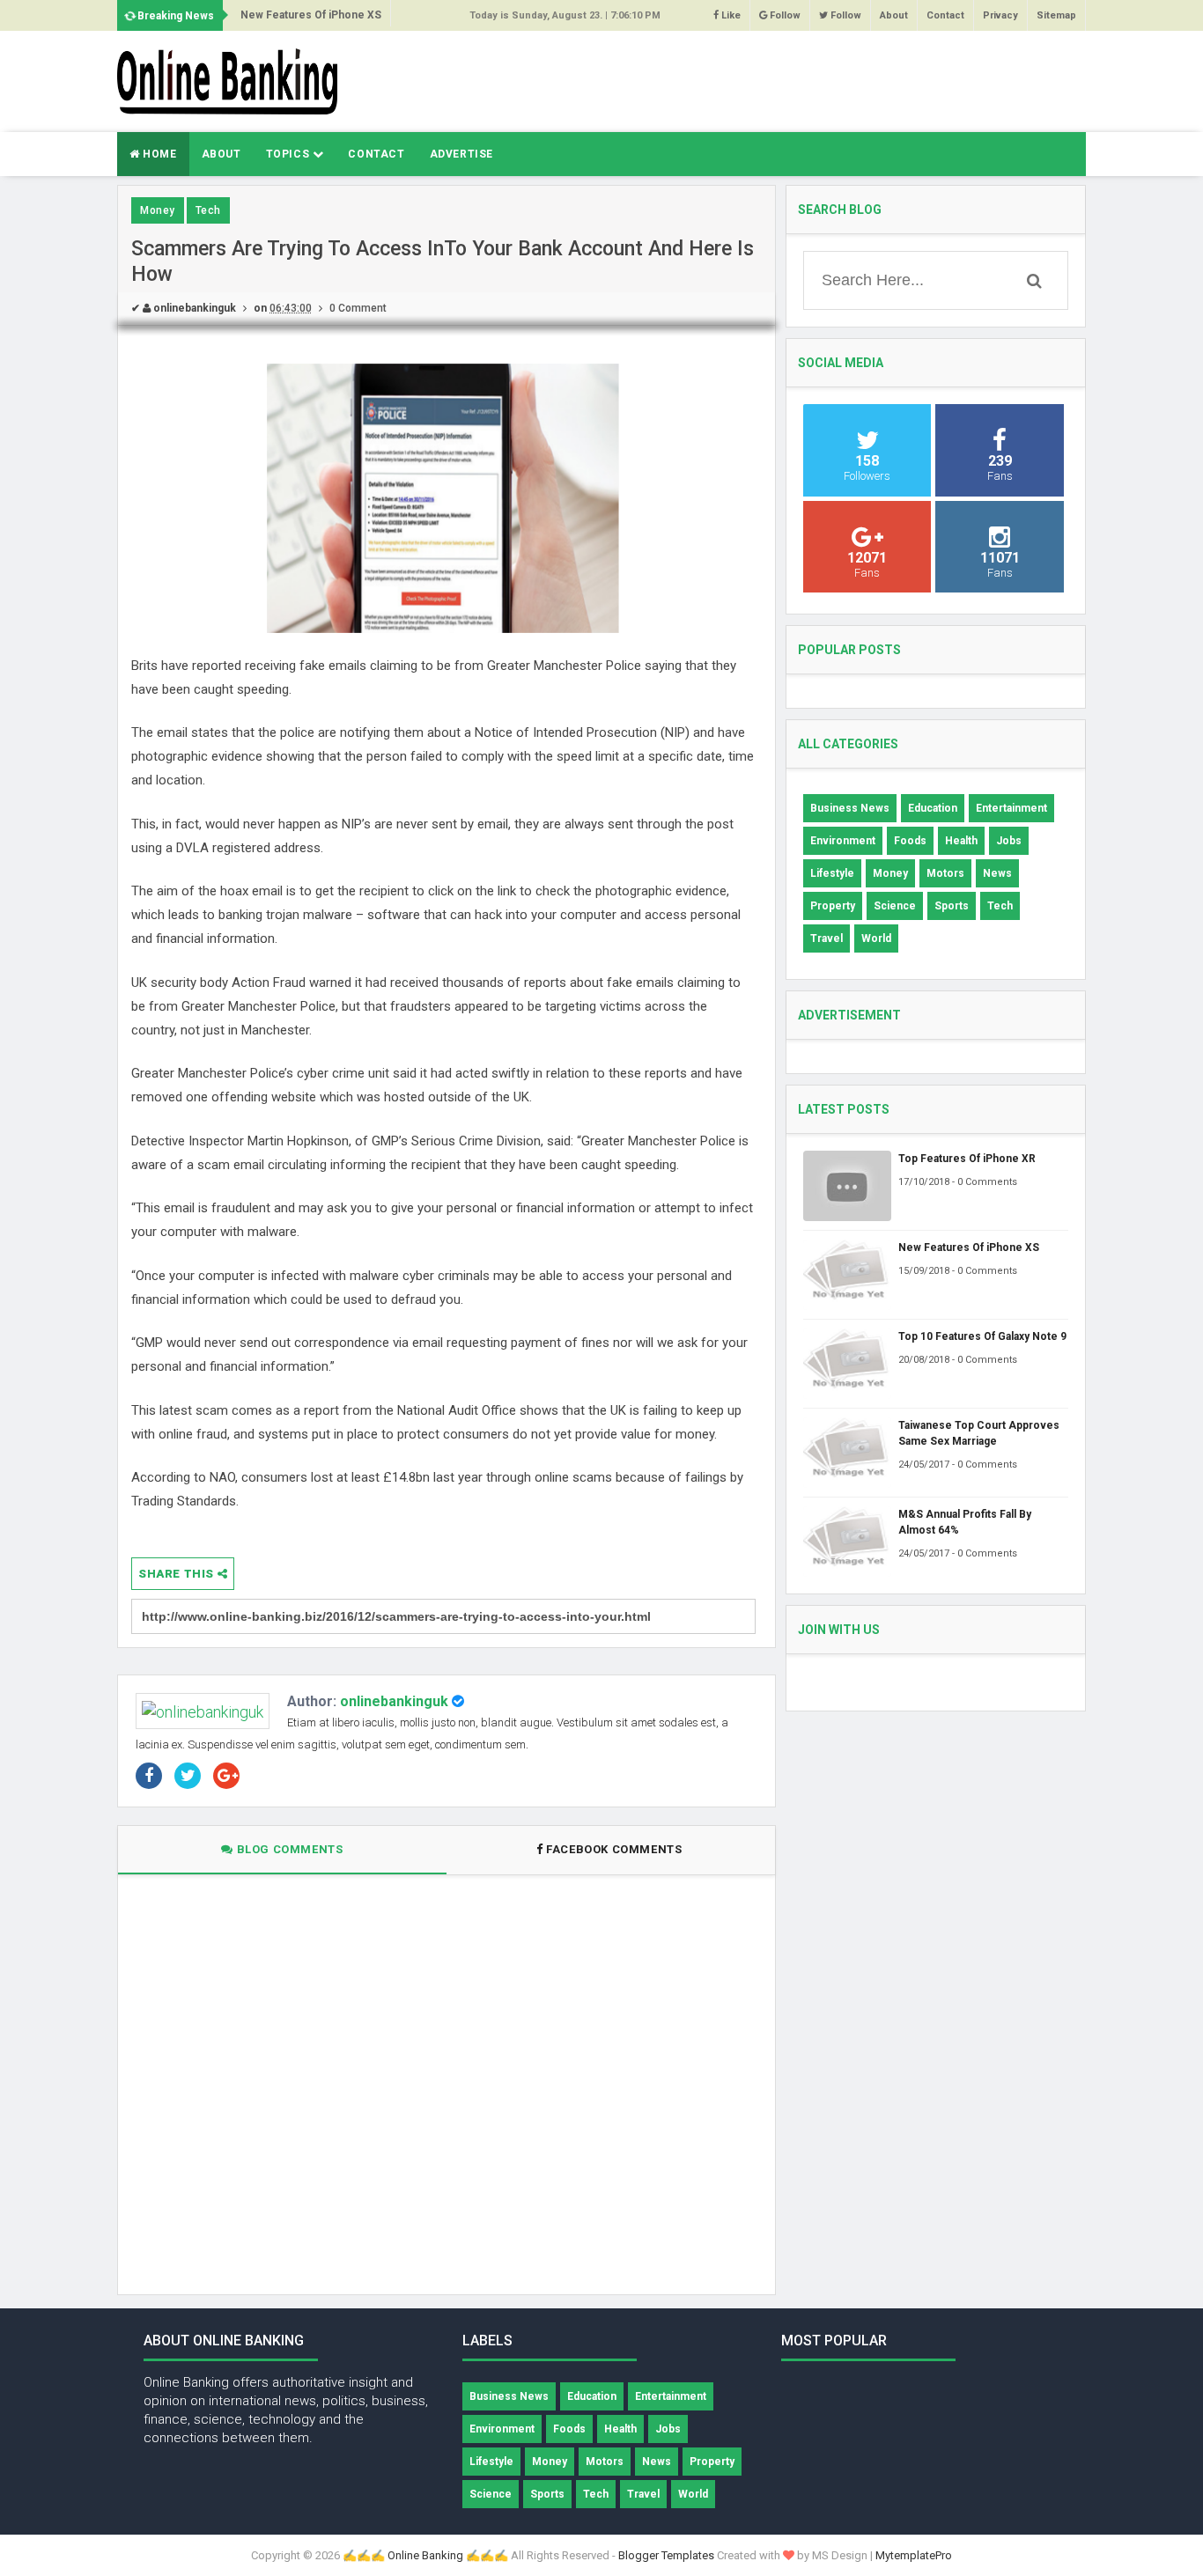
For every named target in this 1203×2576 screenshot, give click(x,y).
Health (961, 841)
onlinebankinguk (394, 1701)
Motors (945, 873)
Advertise (461, 154)
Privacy (1000, 15)
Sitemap (1056, 15)
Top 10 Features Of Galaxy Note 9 (982, 1336)
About (894, 15)
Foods (910, 841)
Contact (945, 15)
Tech (208, 210)
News (997, 873)
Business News (850, 808)
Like (730, 15)
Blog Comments (288, 1849)
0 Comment (358, 308)
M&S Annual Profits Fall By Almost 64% (965, 1522)
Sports (952, 906)
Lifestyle (832, 873)
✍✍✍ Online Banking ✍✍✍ (425, 2555)
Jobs (1009, 841)
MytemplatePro (914, 2555)
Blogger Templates (666, 2555)
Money (158, 210)
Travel (827, 938)
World (876, 938)
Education (933, 808)
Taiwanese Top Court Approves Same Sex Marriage (979, 1433)
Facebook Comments (614, 1849)
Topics (289, 154)
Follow (784, 15)
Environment (843, 841)
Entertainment (1011, 808)
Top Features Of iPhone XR (967, 1159)
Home (159, 154)
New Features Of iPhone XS (311, 15)
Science (895, 906)
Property (833, 906)
